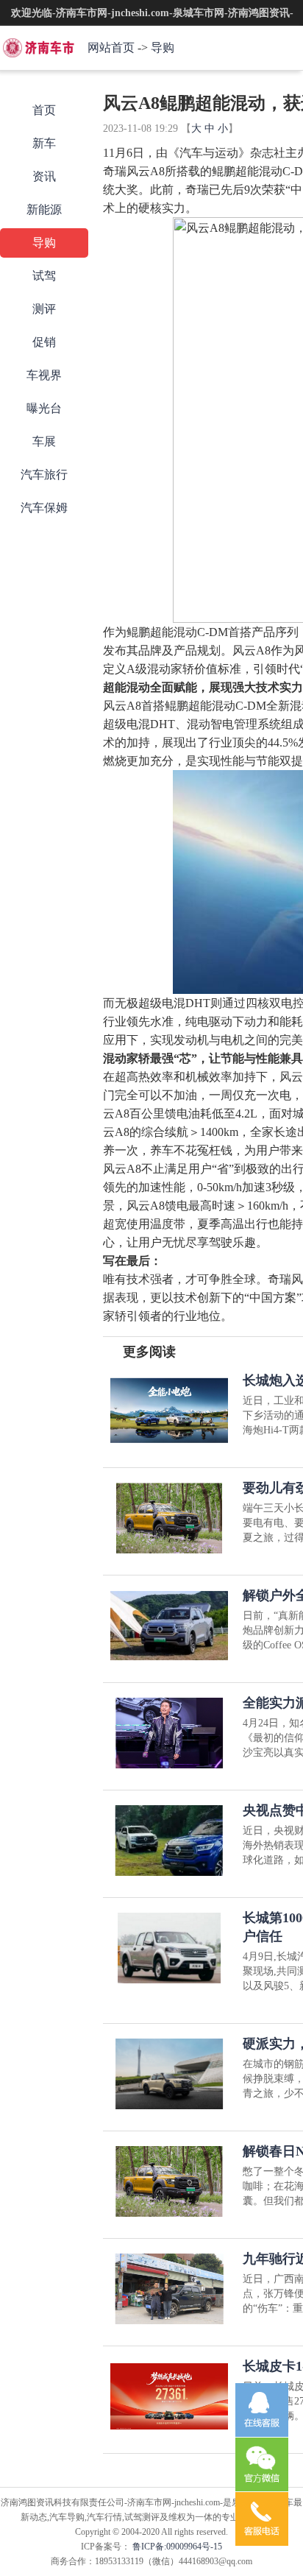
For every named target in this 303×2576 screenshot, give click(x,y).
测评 (44, 309)
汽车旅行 (44, 474)
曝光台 (44, 408)
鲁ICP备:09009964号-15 (176, 2547)
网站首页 (111, 47)
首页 (44, 110)
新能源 (44, 209)
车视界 (44, 375)
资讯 (44, 176)
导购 (163, 47)
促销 (44, 342)
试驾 (44, 276)
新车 (44, 143)
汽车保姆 (44, 508)
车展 (44, 441)
